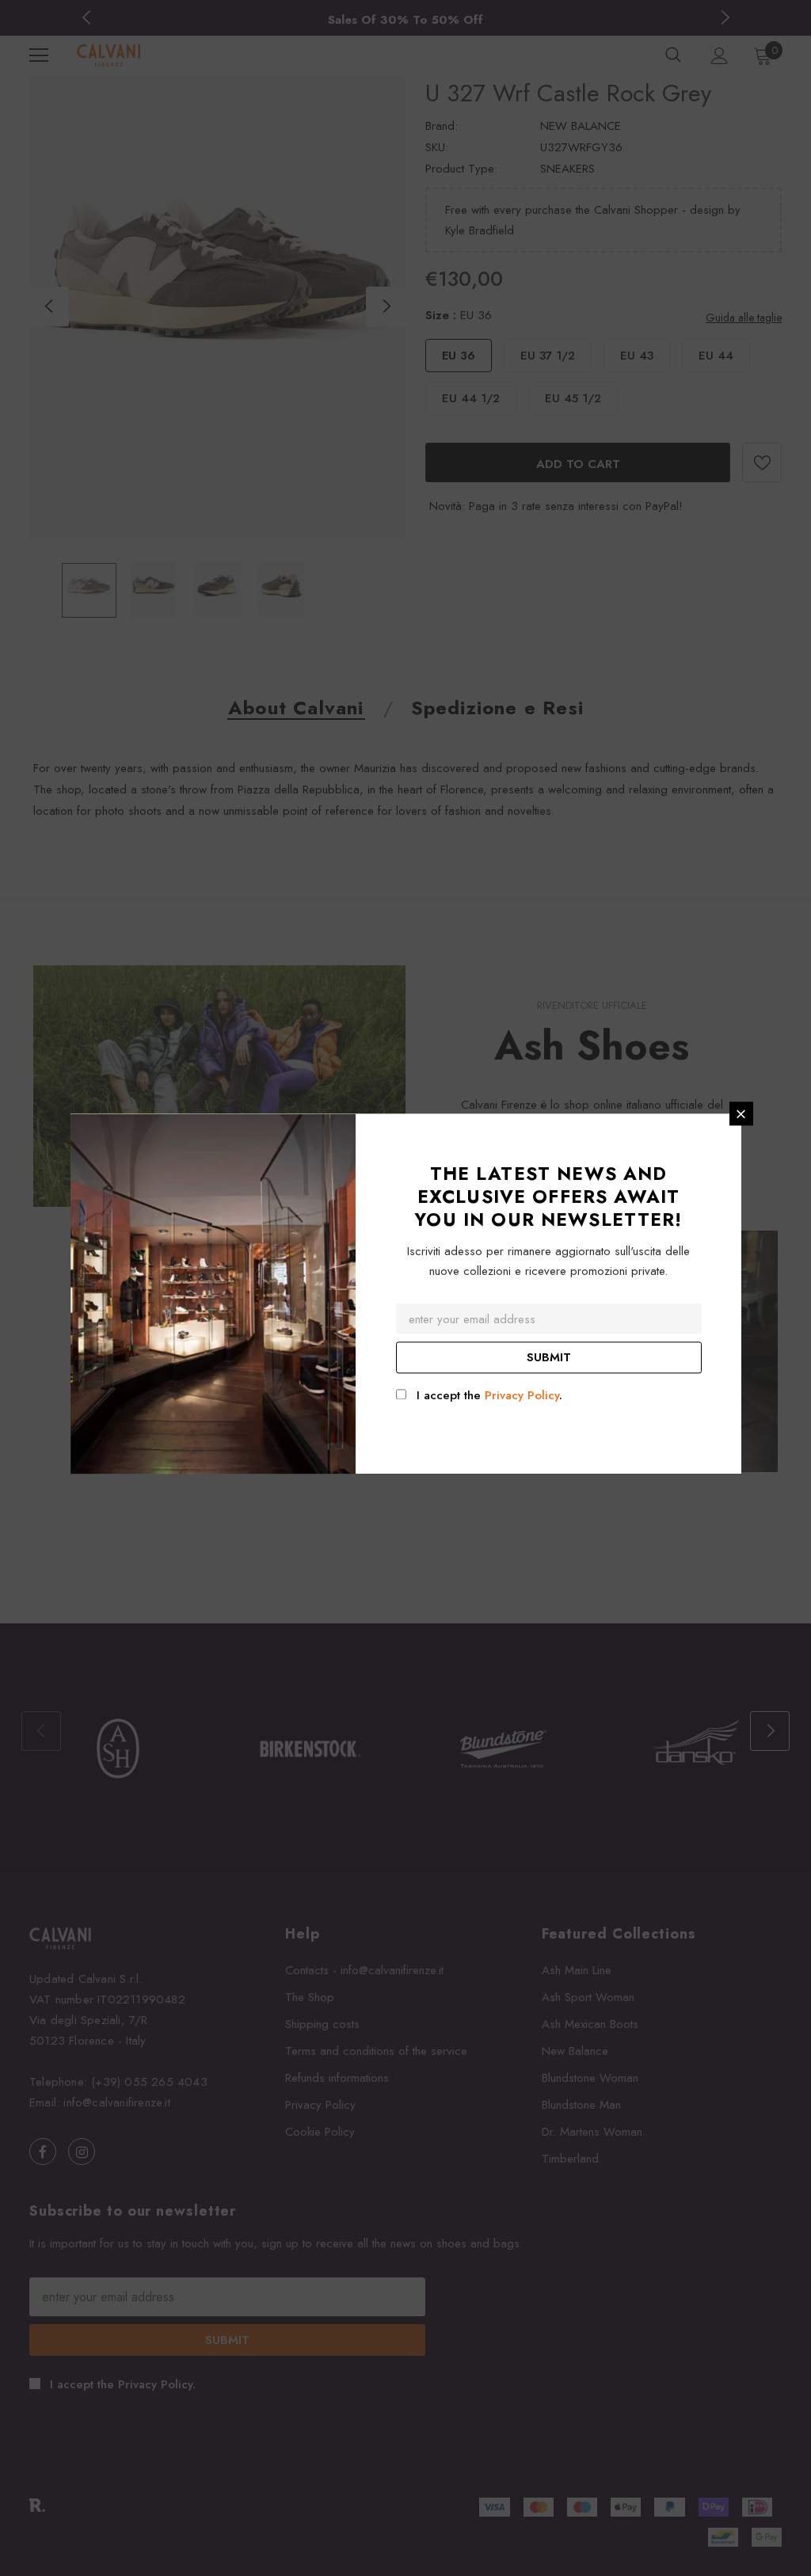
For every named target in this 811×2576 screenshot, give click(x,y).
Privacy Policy (522, 1396)
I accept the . (489, 1396)
